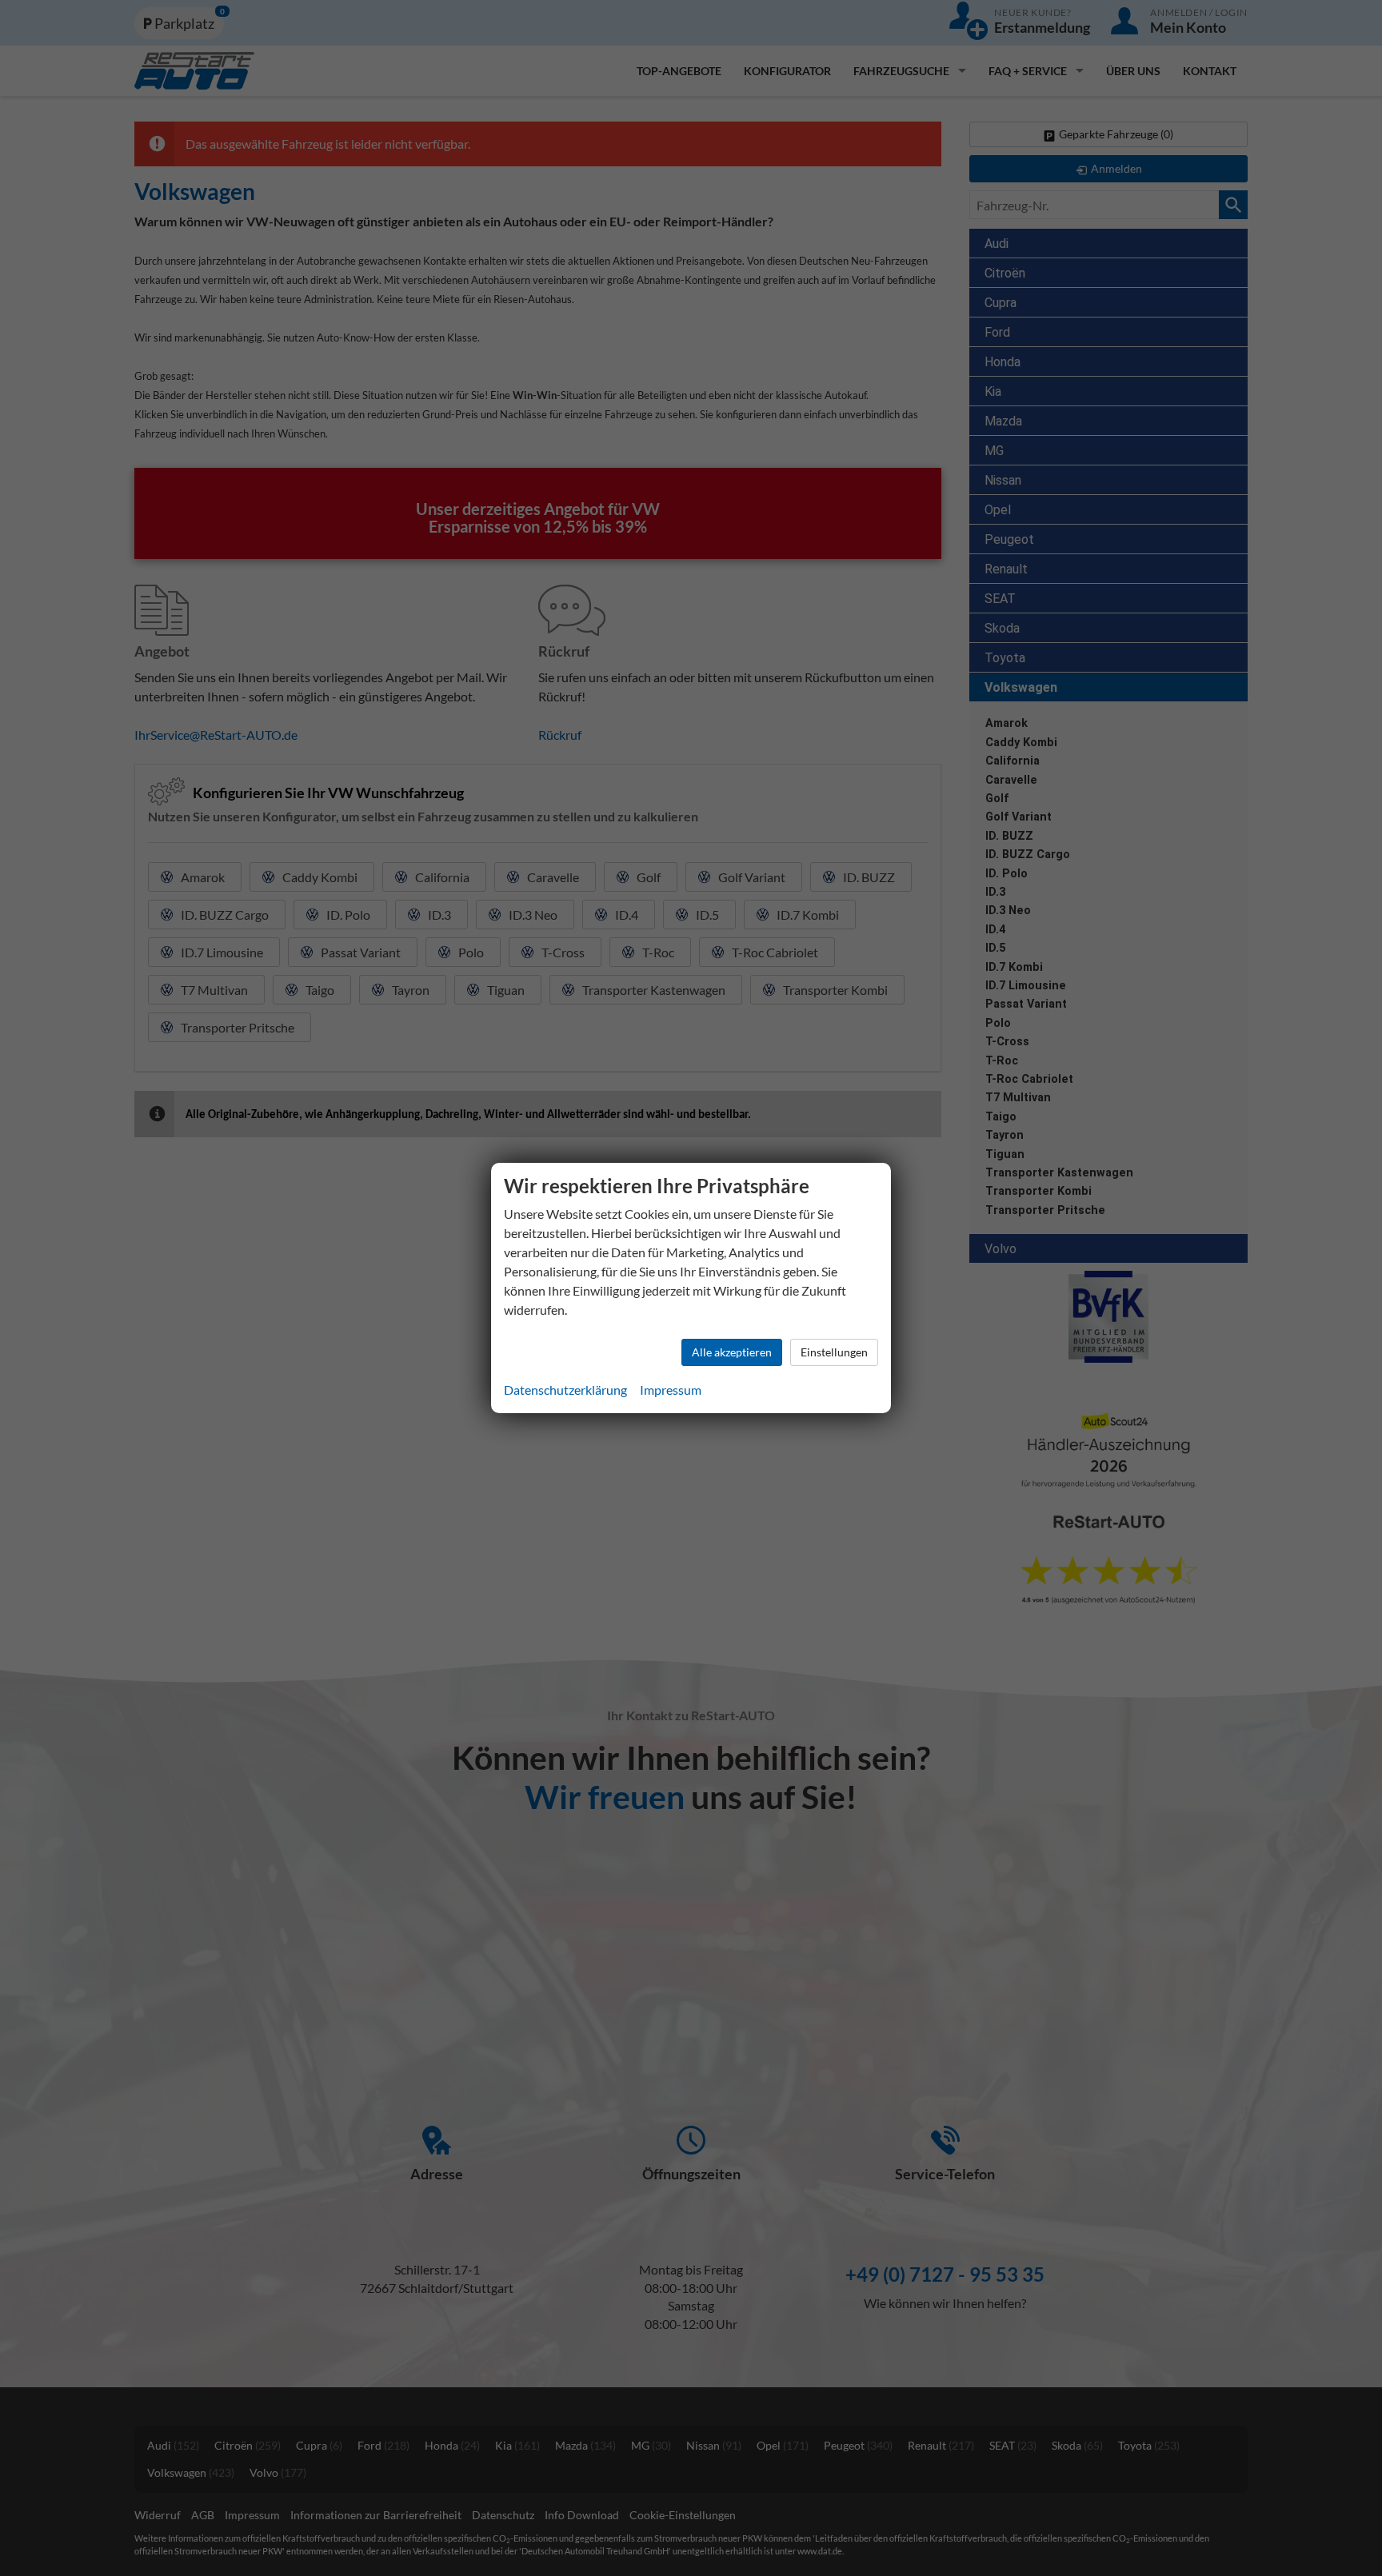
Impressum (671, 1390)
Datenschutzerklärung (565, 1390)
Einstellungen (834, 1352)
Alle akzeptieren (732, 1352)
